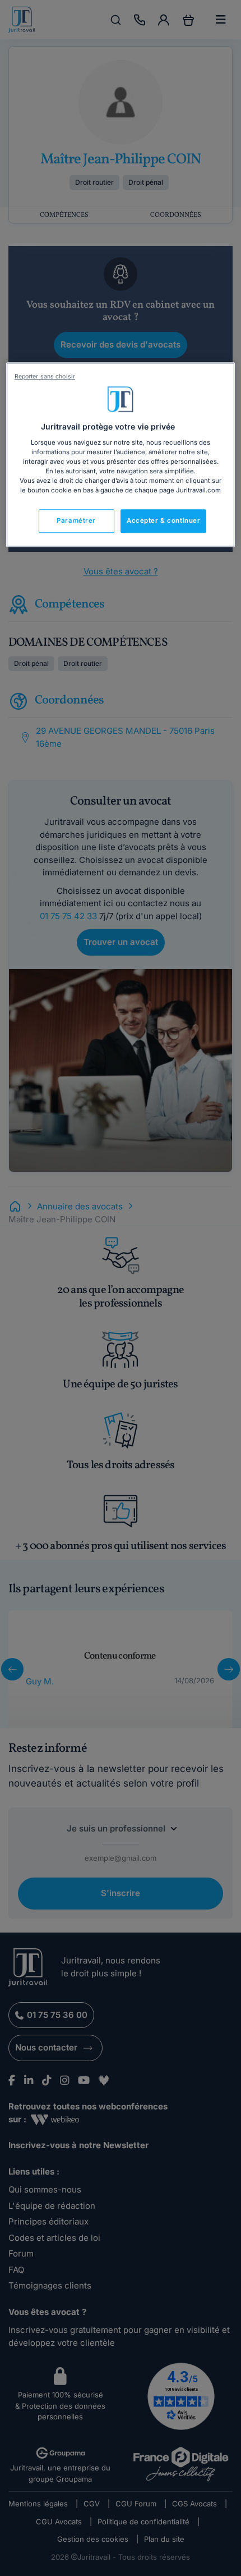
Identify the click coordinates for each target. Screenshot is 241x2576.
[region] (121, 455)
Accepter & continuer (163, 520)
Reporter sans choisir (45, 376)
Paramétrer (76, 520)
